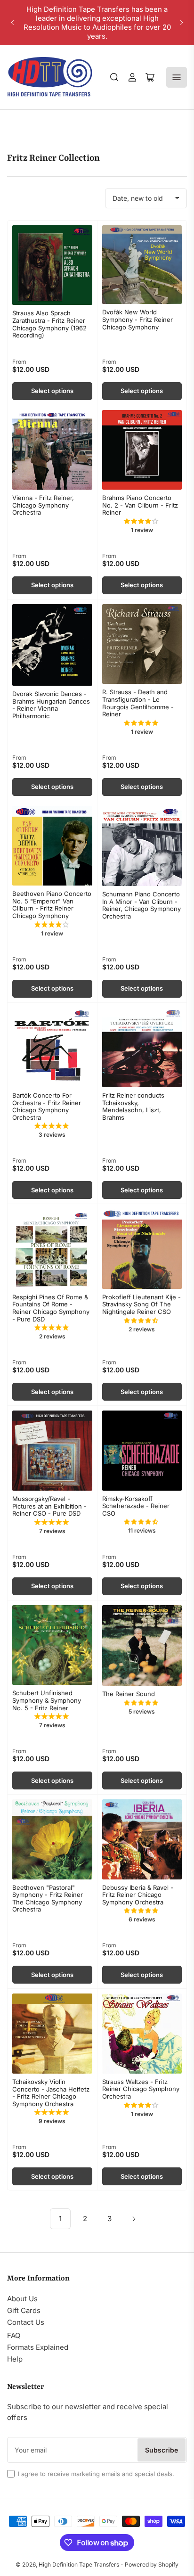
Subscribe (162, 2450)
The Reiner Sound (129, 1694)
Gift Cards (24, 2310)
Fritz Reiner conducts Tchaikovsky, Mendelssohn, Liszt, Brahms (133, 1106)
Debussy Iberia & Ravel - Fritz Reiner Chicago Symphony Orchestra (138, 1895)
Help (15, 2359)
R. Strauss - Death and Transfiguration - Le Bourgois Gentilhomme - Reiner (138, 703)
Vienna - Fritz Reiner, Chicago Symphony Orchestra (43, 505)
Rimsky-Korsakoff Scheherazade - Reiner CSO (136, 1506)
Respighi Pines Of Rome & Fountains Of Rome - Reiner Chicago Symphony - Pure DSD (51, 1308)
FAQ (14, 2335)
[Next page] (134, 2219)
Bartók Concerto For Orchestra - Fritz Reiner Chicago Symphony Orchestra (47, 1106)
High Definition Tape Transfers (79, 2564)
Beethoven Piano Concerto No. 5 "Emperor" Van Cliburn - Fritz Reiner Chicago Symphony (52, 905)
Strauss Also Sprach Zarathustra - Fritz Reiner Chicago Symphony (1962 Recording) (49, 324)
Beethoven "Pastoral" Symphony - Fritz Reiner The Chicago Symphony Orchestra (48, 1899)
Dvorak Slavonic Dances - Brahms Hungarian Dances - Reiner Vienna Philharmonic (51, 705)
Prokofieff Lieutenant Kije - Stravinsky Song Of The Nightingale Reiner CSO (141, 1304)
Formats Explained (38, 2347)
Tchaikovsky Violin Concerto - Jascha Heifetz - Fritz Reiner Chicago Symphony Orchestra (51, 2093)
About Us (22, 2299)
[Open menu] (177, 77)
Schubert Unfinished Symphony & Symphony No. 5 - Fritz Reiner (47, 1700)
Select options (52, 391)
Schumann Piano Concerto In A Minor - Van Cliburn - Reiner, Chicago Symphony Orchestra (141, 905)
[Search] (114, 77)
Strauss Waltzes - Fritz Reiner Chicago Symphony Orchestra (141, 2089)
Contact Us (26, 2322)
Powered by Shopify (152, 2564)
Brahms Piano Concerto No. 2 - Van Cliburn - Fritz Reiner (140, 505)
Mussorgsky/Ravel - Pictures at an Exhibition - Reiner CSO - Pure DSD (49, 1506)
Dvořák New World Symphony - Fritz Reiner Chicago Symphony (137, 319)
